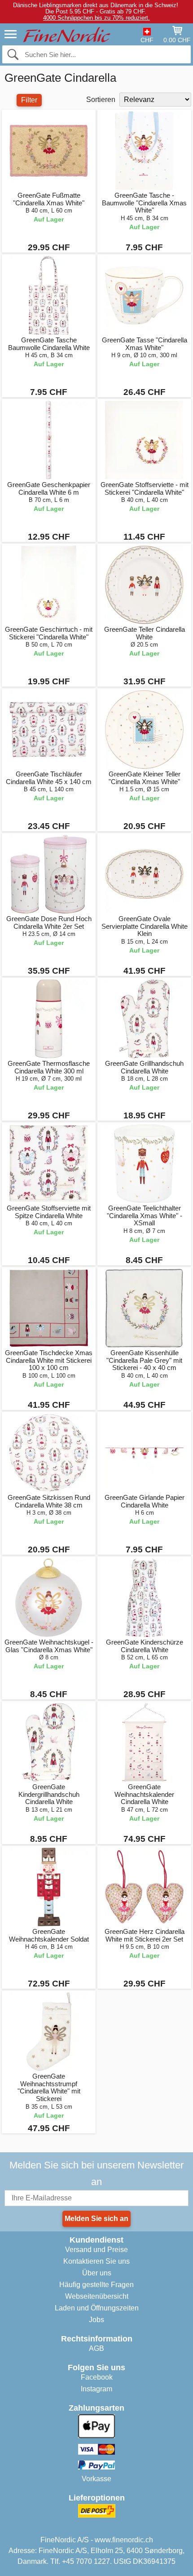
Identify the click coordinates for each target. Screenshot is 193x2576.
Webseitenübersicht (97, 2296)
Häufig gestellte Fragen (96, 2285)
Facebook (97, 2377)
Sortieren (101, 100)
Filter (29, 100)
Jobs (96, 2320)
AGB (96, 2348)
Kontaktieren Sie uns (96, 2261)
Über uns (97, 2273)
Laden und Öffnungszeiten (97, 2308)
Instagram (96, 2389)
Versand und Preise (96, 2250)
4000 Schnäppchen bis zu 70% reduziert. (96, 18)
